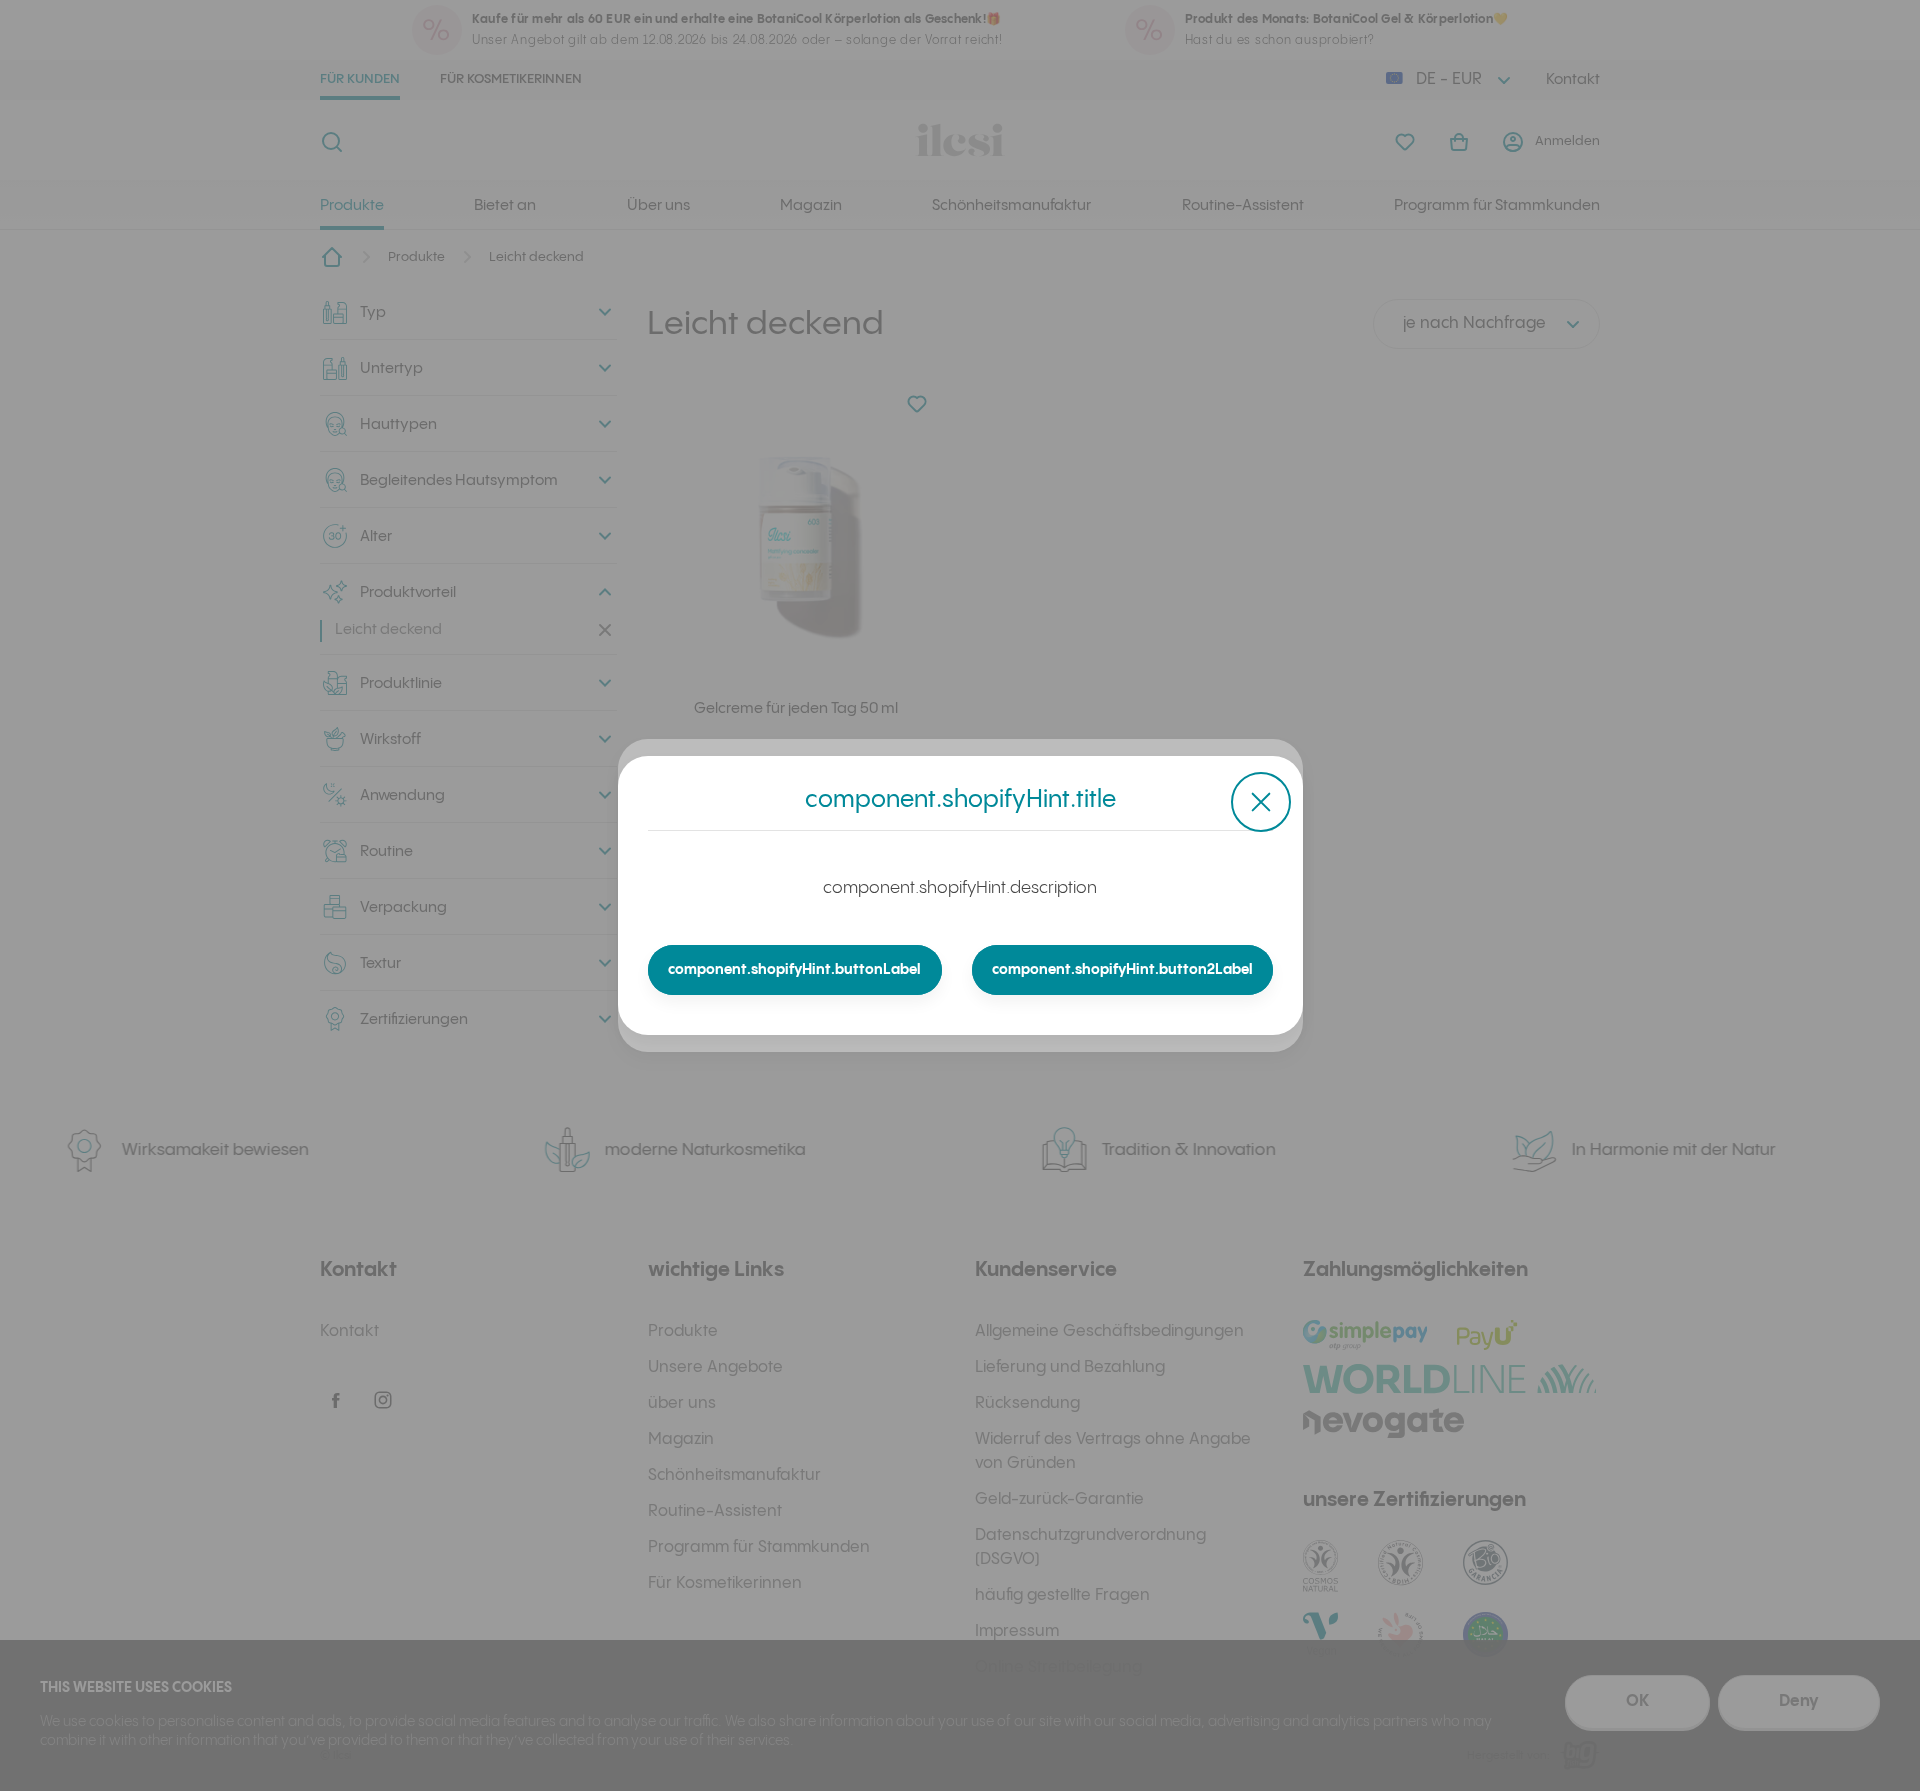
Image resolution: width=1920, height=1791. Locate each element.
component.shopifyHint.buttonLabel (794, 970)
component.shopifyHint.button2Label (1122, 970)
